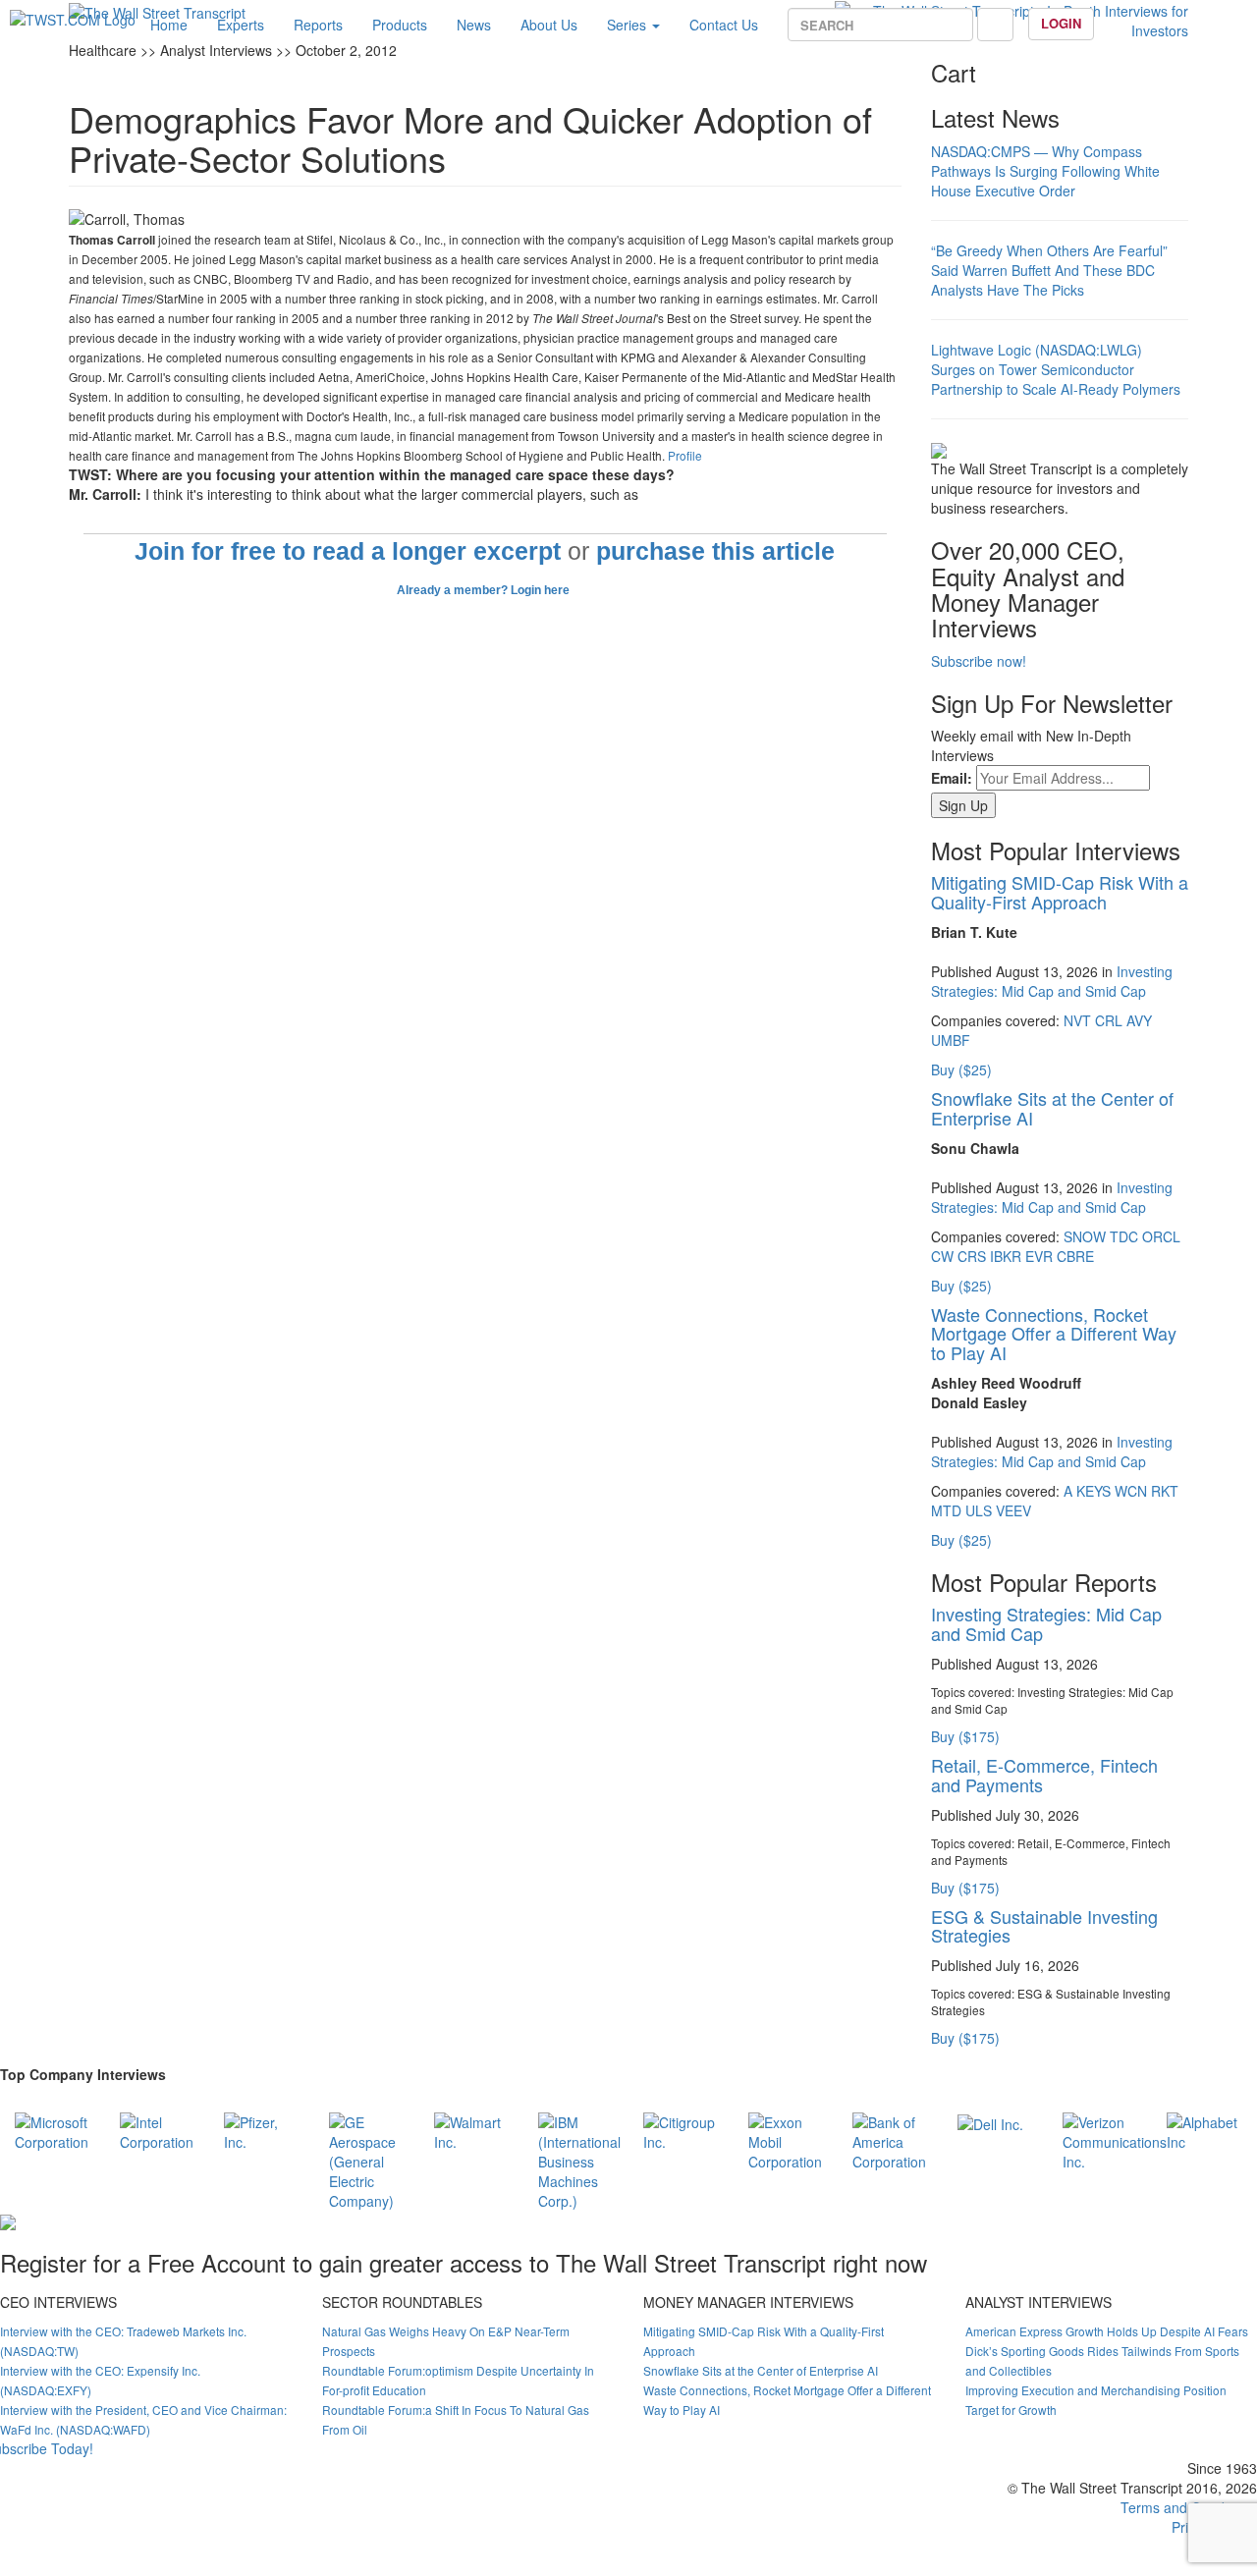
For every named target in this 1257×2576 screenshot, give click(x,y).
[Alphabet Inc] (1204, 2129)
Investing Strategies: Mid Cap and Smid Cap (1052, 981)
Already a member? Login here (485, 590)
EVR (1039, 1256)
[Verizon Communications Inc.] (1115, 2139)
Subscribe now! (979, 661)
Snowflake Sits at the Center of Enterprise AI (1052, 1108)
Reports (318, 25)
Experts (241, 25)
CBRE (1075, 1256)
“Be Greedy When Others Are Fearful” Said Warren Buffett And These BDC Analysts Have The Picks (1049, 270)
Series (628, 25)
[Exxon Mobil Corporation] (786, 2139)
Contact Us (724, 25)
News (474, 25)
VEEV (1013, 1510)
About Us (549, 25)
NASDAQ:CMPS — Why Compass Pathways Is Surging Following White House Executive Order (1045, 171)
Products (400, 25)
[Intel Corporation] (158, 2129)
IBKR (1006, 1256)
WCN (1131, 1491)
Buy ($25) (961, 1069)
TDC (1124, 1236)
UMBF (951, 1040)
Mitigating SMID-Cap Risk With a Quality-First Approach (1060, 892)
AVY (1139, 1020)
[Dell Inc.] (990, 2122)
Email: (952, 778)
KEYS (1093, 1491)
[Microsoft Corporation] (53, 2129)
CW (942, 1256)
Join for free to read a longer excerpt (348, 551)
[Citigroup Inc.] (681, 2129)
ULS (979, 1510)
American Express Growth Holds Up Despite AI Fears (1107, 2331)
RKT (1165, 1491)
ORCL (1161, 1236)
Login (1061, 23)
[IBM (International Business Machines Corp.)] (579, 2159)
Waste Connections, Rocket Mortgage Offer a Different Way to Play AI (1054, 1334)
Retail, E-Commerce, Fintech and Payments (1044, 1775)
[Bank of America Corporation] (890, 2139)
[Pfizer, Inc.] (262, 2129)
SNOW (1085, 1236)
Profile (685, 455)
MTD (946, 1510)
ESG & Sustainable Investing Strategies (1044, 1926)
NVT (1077, 1020)
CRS (972, 1256)
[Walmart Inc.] (472, 2129)
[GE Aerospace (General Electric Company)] (367, 2159)
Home (169, 25)
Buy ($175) (965, 1736)
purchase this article (715, 551)
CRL (1109, 1020)
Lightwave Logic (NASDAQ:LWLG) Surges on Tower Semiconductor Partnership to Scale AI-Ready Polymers (1056, 369)
